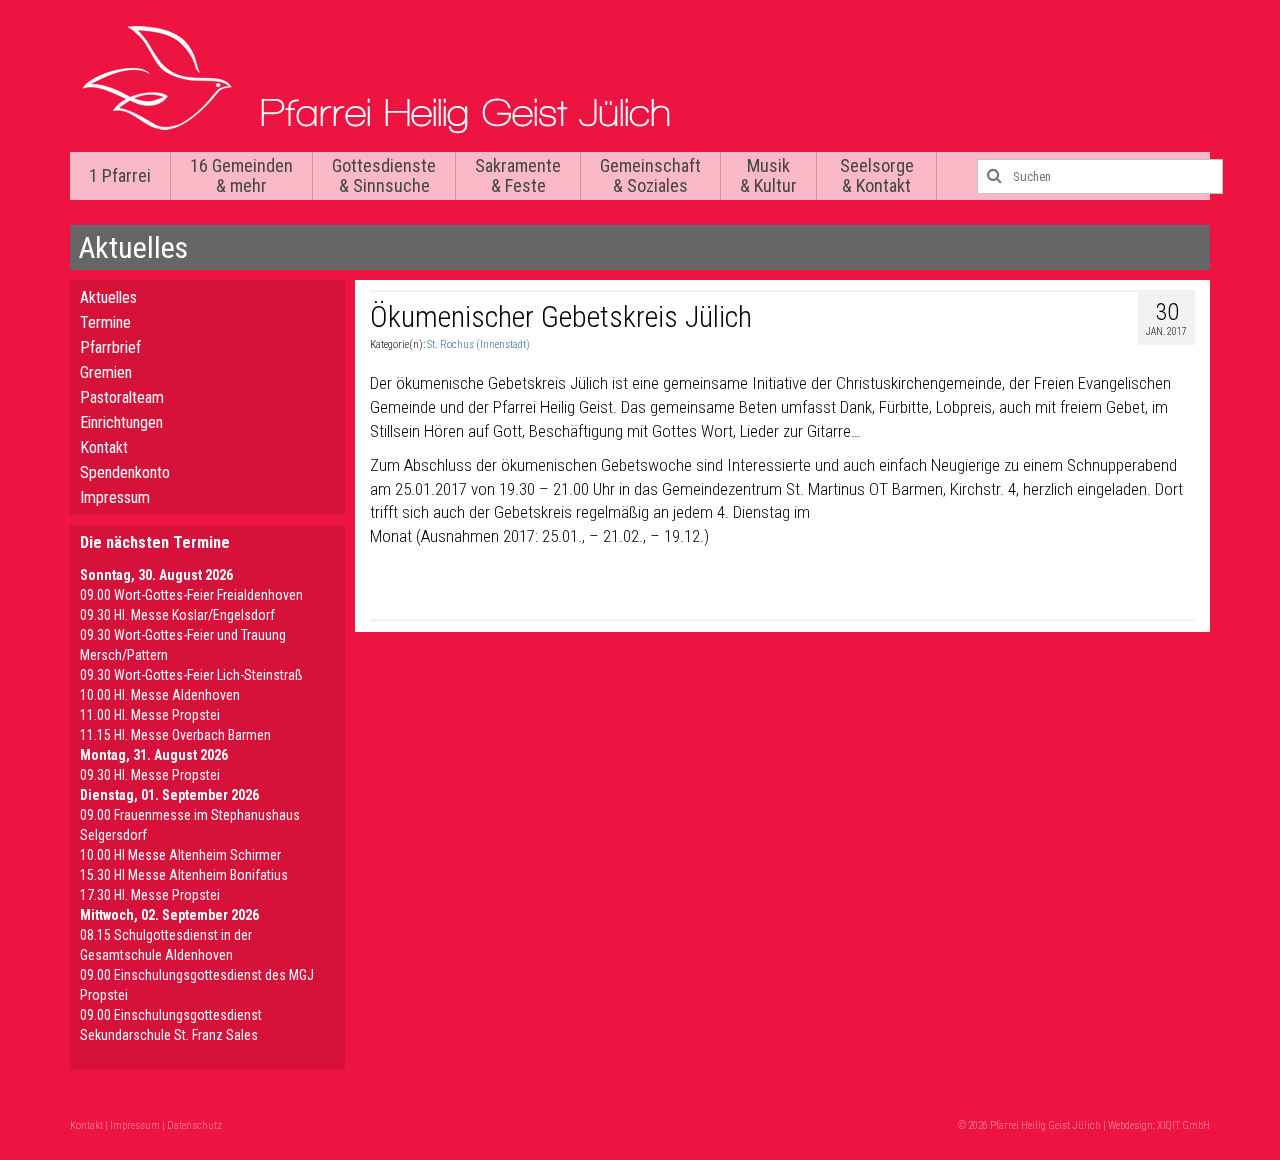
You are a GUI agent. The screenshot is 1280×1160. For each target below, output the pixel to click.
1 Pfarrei (120, 175)
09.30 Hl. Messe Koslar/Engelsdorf (177, 615)
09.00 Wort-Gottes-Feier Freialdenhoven (191, 595)
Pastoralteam (122, 397)
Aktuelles (108, 297)
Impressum (115, 497)
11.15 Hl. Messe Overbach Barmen (175, 735)
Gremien (106, 372)
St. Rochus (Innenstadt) (478, 344)
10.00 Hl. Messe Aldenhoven (160, 695)
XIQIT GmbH (1183, 1125)
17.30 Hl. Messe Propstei (150, 895)
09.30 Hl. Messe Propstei (150, 775)
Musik (768, 175)
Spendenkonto (125, 472)
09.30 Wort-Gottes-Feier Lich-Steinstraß (191, 675)
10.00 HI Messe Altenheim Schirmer (180, 855)
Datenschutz (194, 1125)
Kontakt (104, 447)
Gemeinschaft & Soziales (650, 175)
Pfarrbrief (110, 347)
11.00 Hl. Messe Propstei (150, 715)
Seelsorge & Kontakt (877, 175)
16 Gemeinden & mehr (241, 175)
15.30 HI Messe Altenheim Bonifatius (184, 875)
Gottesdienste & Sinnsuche (384, 175)
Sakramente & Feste (518, 175)
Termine (105, 322)
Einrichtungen (121, 422)
